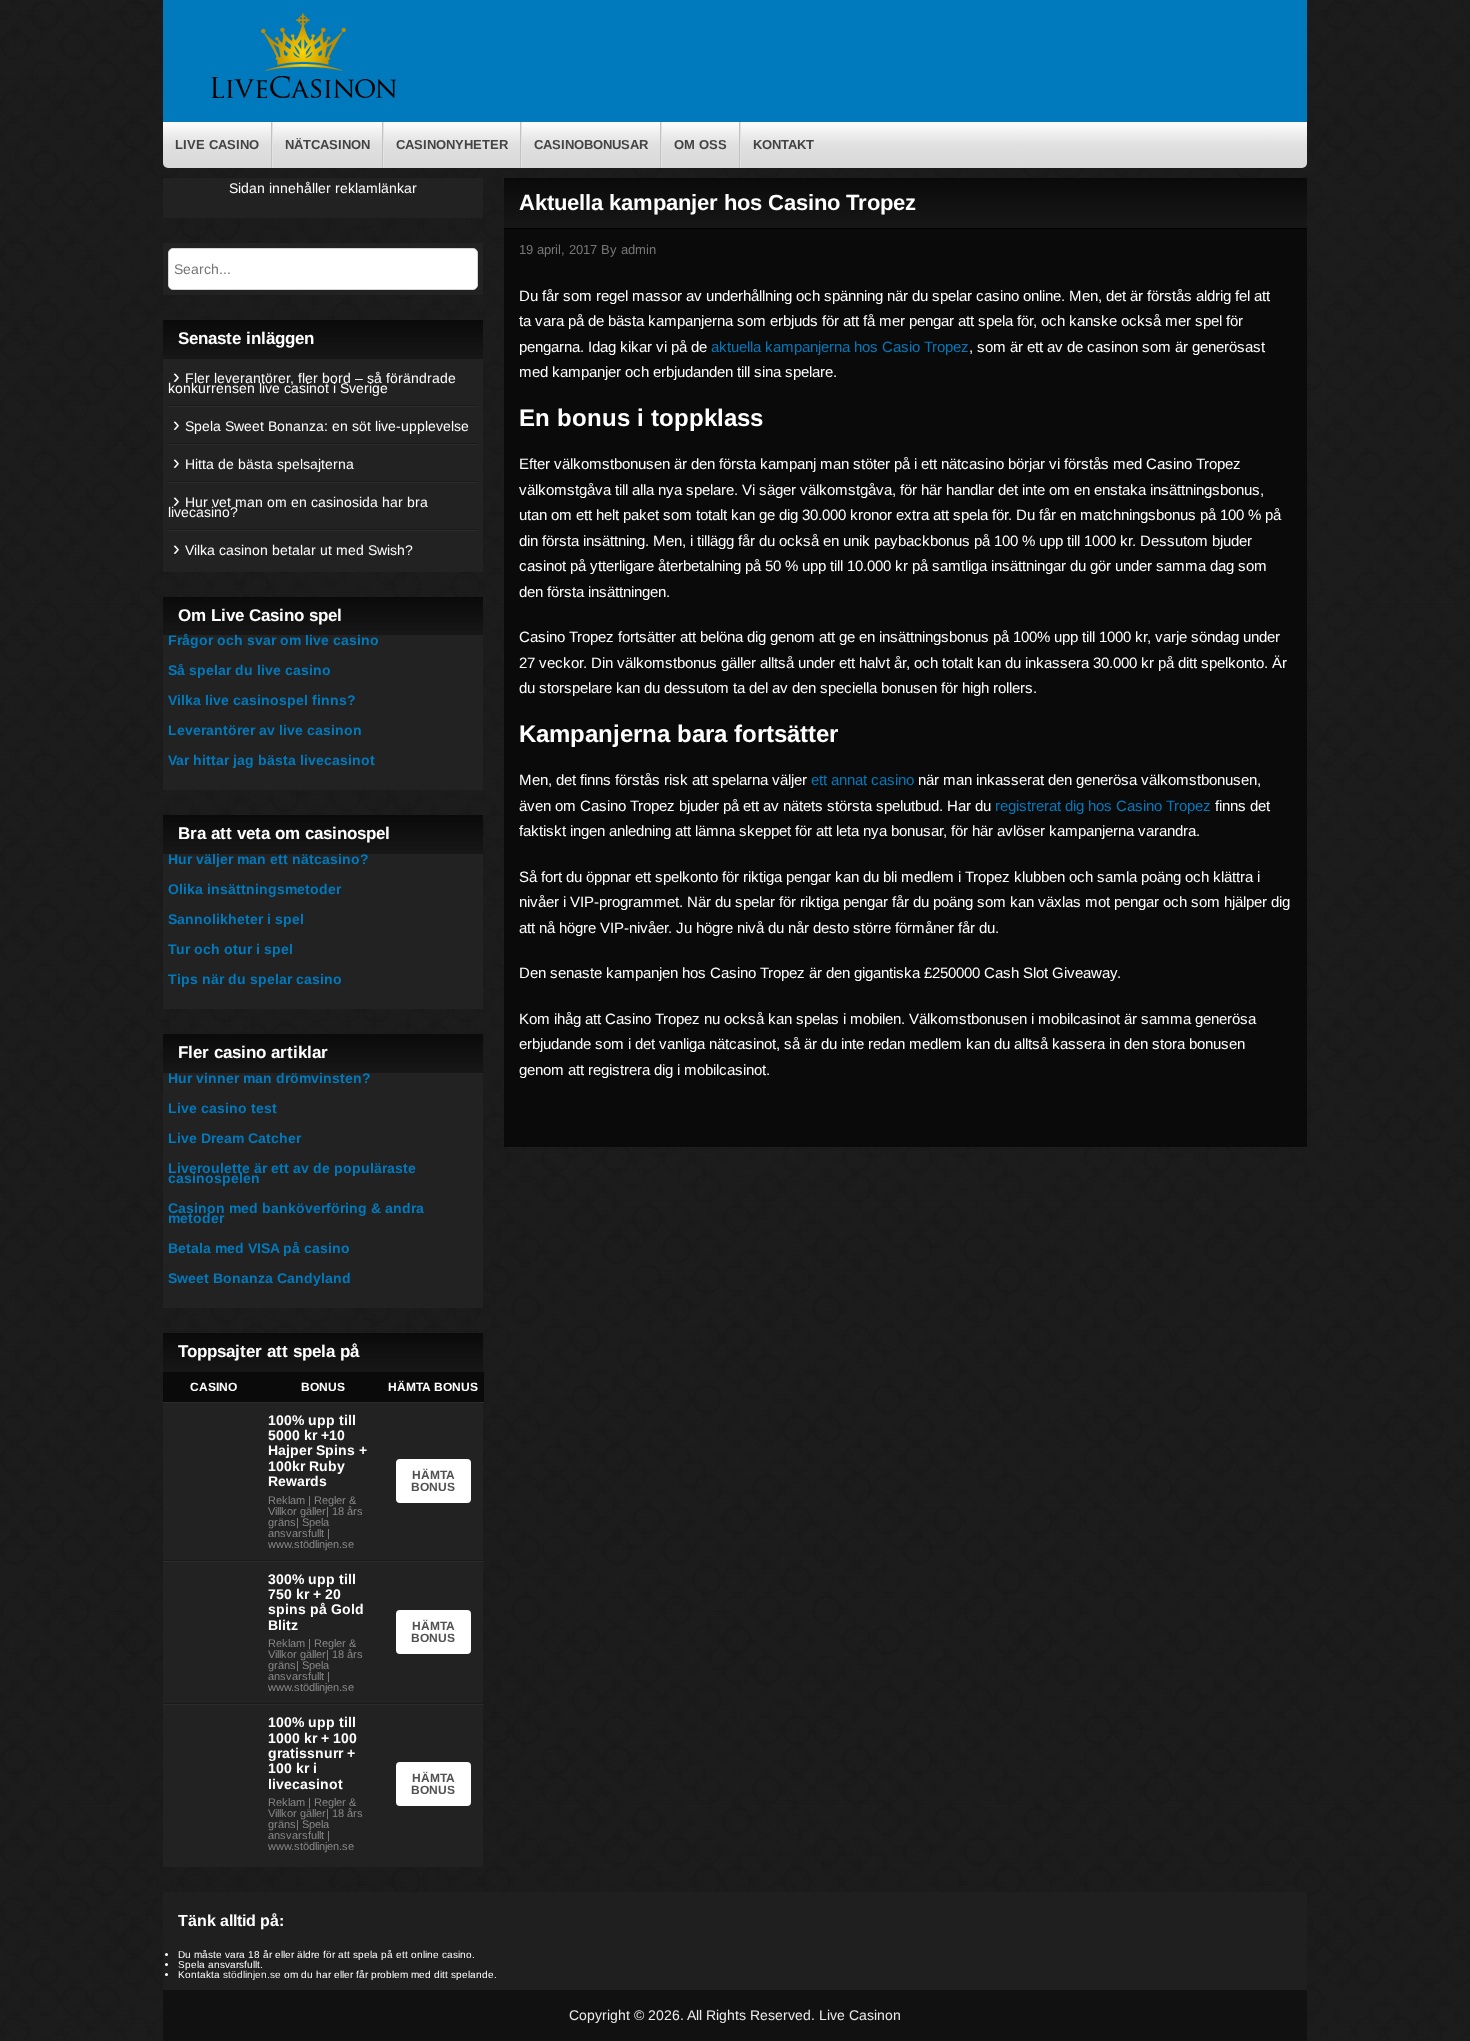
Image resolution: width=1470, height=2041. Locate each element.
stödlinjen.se (252, 1974)
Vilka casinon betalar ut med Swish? (299, 550)
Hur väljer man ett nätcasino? (268, 859)
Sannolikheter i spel (236, 919)
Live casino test (222, 1108)
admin (638, 249)
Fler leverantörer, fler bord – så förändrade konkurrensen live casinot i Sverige (312, 383)
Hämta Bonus (433, 1481)
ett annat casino (862, 779)
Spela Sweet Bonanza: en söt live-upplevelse (327, 426)
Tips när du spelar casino (255, 979)
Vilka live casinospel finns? (262, 700)
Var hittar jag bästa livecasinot (271, 760)
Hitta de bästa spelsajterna (269, 464)
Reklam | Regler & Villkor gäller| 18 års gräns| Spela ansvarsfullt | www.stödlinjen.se (315, 1522)
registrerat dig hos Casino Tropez (1103, 805)
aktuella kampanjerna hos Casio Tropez (840, 346)
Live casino (217, 144)
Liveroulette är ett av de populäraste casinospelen (292, 1173)
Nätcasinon (327, 144)
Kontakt (783, 144)
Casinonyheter (452, 144)
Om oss (700, 144)
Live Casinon (860, 2015)
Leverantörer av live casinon (265, 730)
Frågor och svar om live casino (273, 640)
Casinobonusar (591, 144)
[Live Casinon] (303, 96)
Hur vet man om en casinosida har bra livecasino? (298, 507)
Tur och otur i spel (230, 949)
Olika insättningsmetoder (254, 889)
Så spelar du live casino (249, 670)
